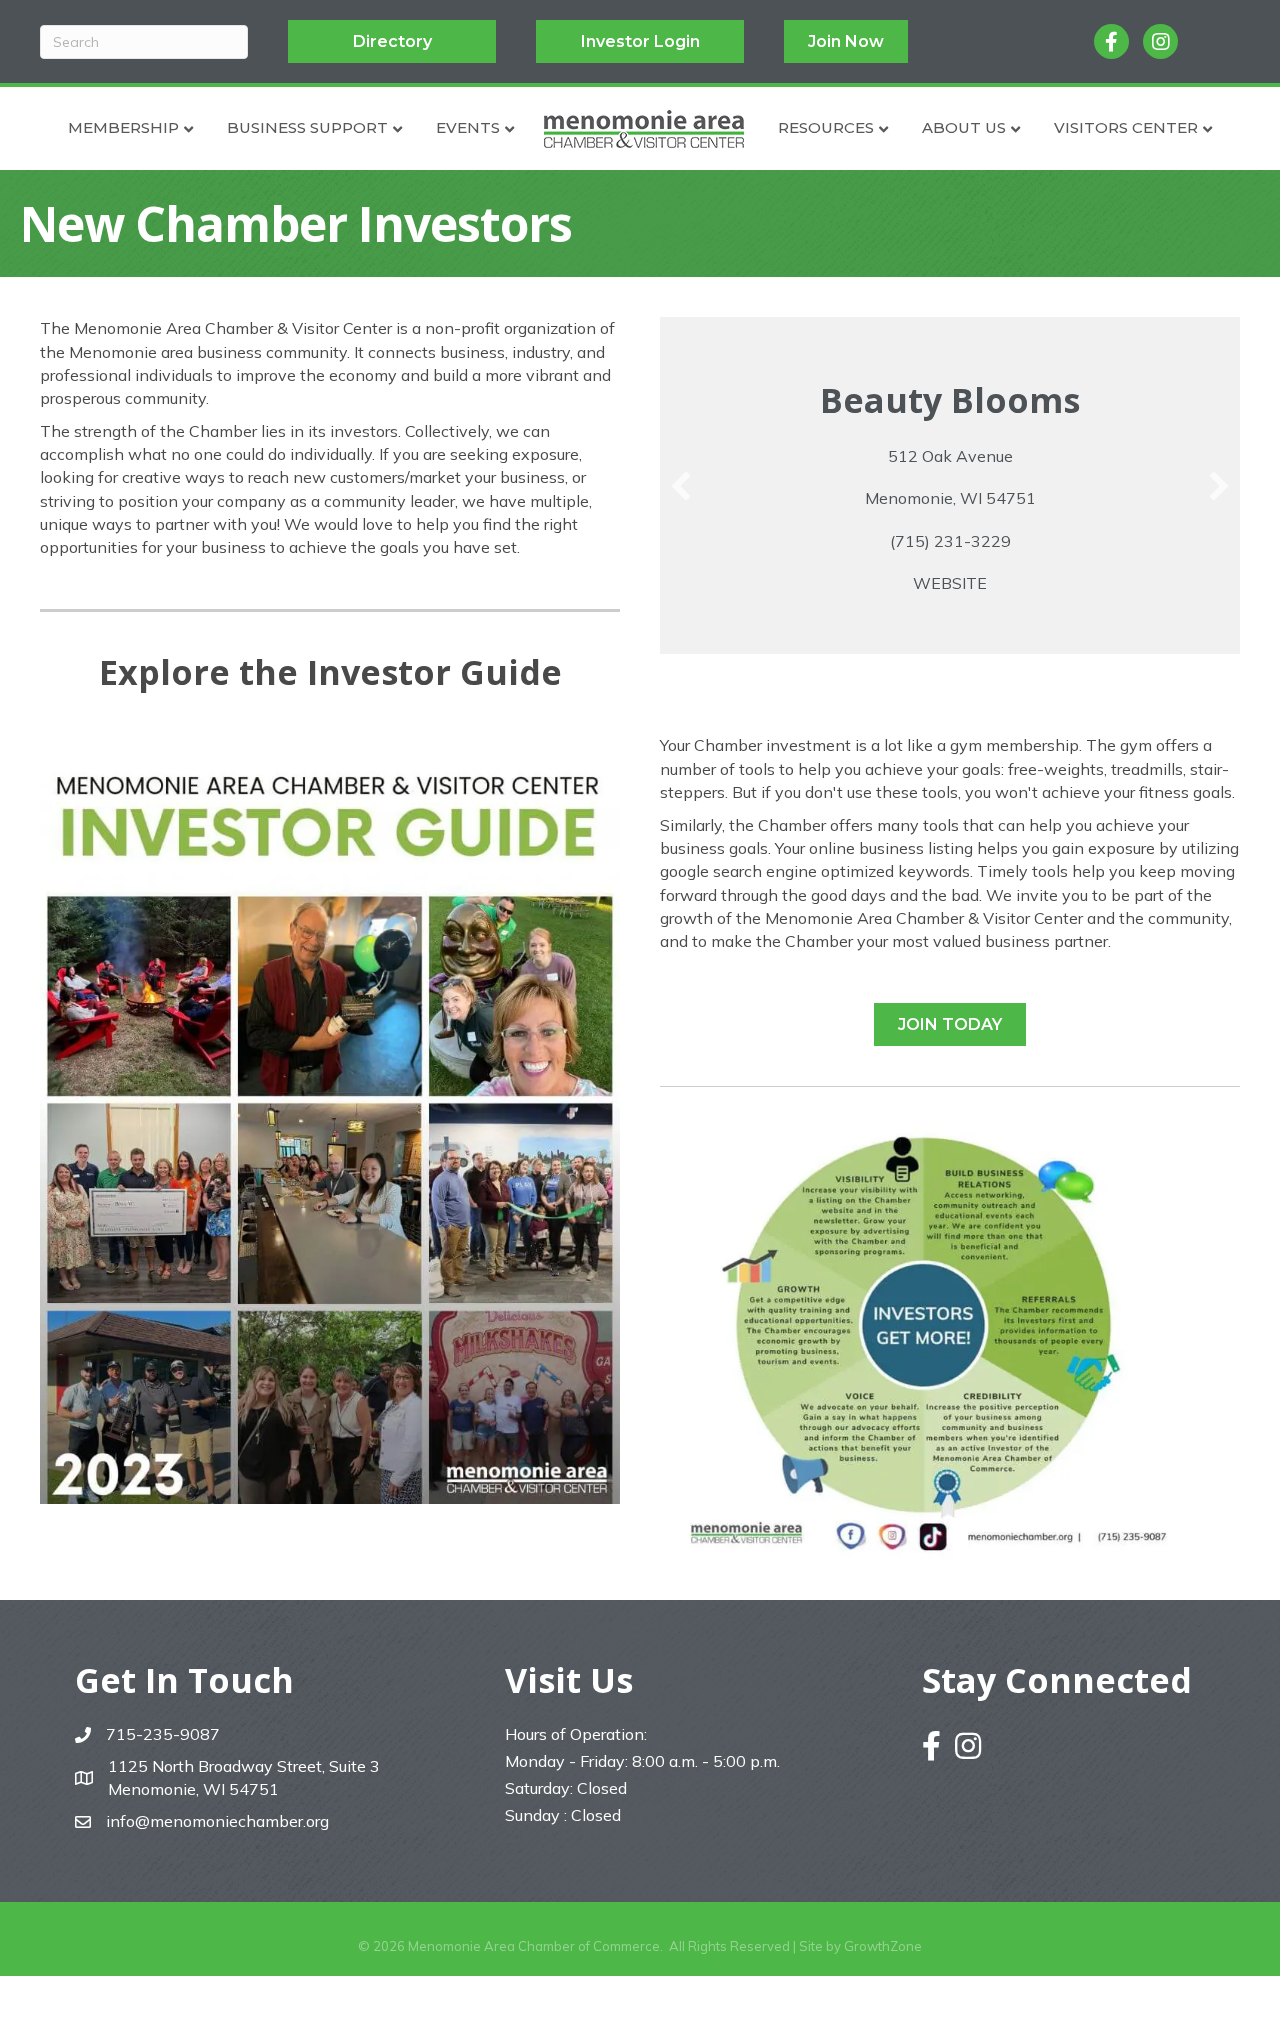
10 (930, 679)
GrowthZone (883, 1946)
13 (990, 679)
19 (1110, 679)
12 (970, 679)
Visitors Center (1126, 127)
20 (1130, 679)
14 (1010, 679)
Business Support (307, 127)
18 (1090, 679)
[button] (681, 486)
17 (1070, 679)
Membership (123, 127)
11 (950, 679)
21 (1150, 679)
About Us (964, 127)
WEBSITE (950, 583)
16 (1050, 679)
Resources (826, 127)
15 (1030, 679)
